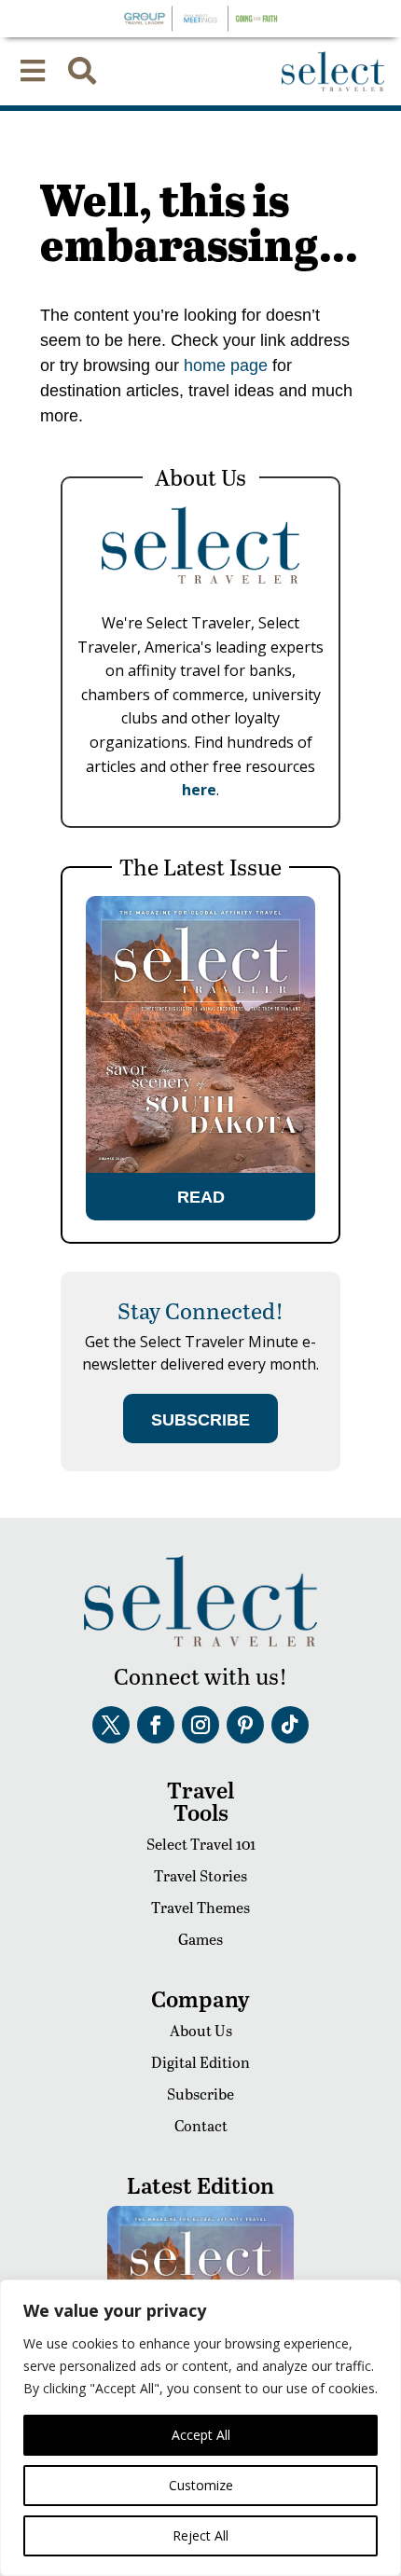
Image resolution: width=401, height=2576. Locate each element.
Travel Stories (200, 1875)
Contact (201, 2125)
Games (200, 1939)
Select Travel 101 (201, 1844)
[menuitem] (33, 71)
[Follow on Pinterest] (245, 1725)
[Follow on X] (111, 1725)
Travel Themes (200, 1907)
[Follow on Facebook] (156, 1725)
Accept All (201, 2435)
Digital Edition (200, 2062)
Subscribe (200, 2094)
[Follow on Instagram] (200, 1725)
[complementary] (200, 2428)
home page (223, 365)
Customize (201, 2485)
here (199, 790)
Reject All (200, 2535)
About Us (201, 2030)
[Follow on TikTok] (290, 1725)
